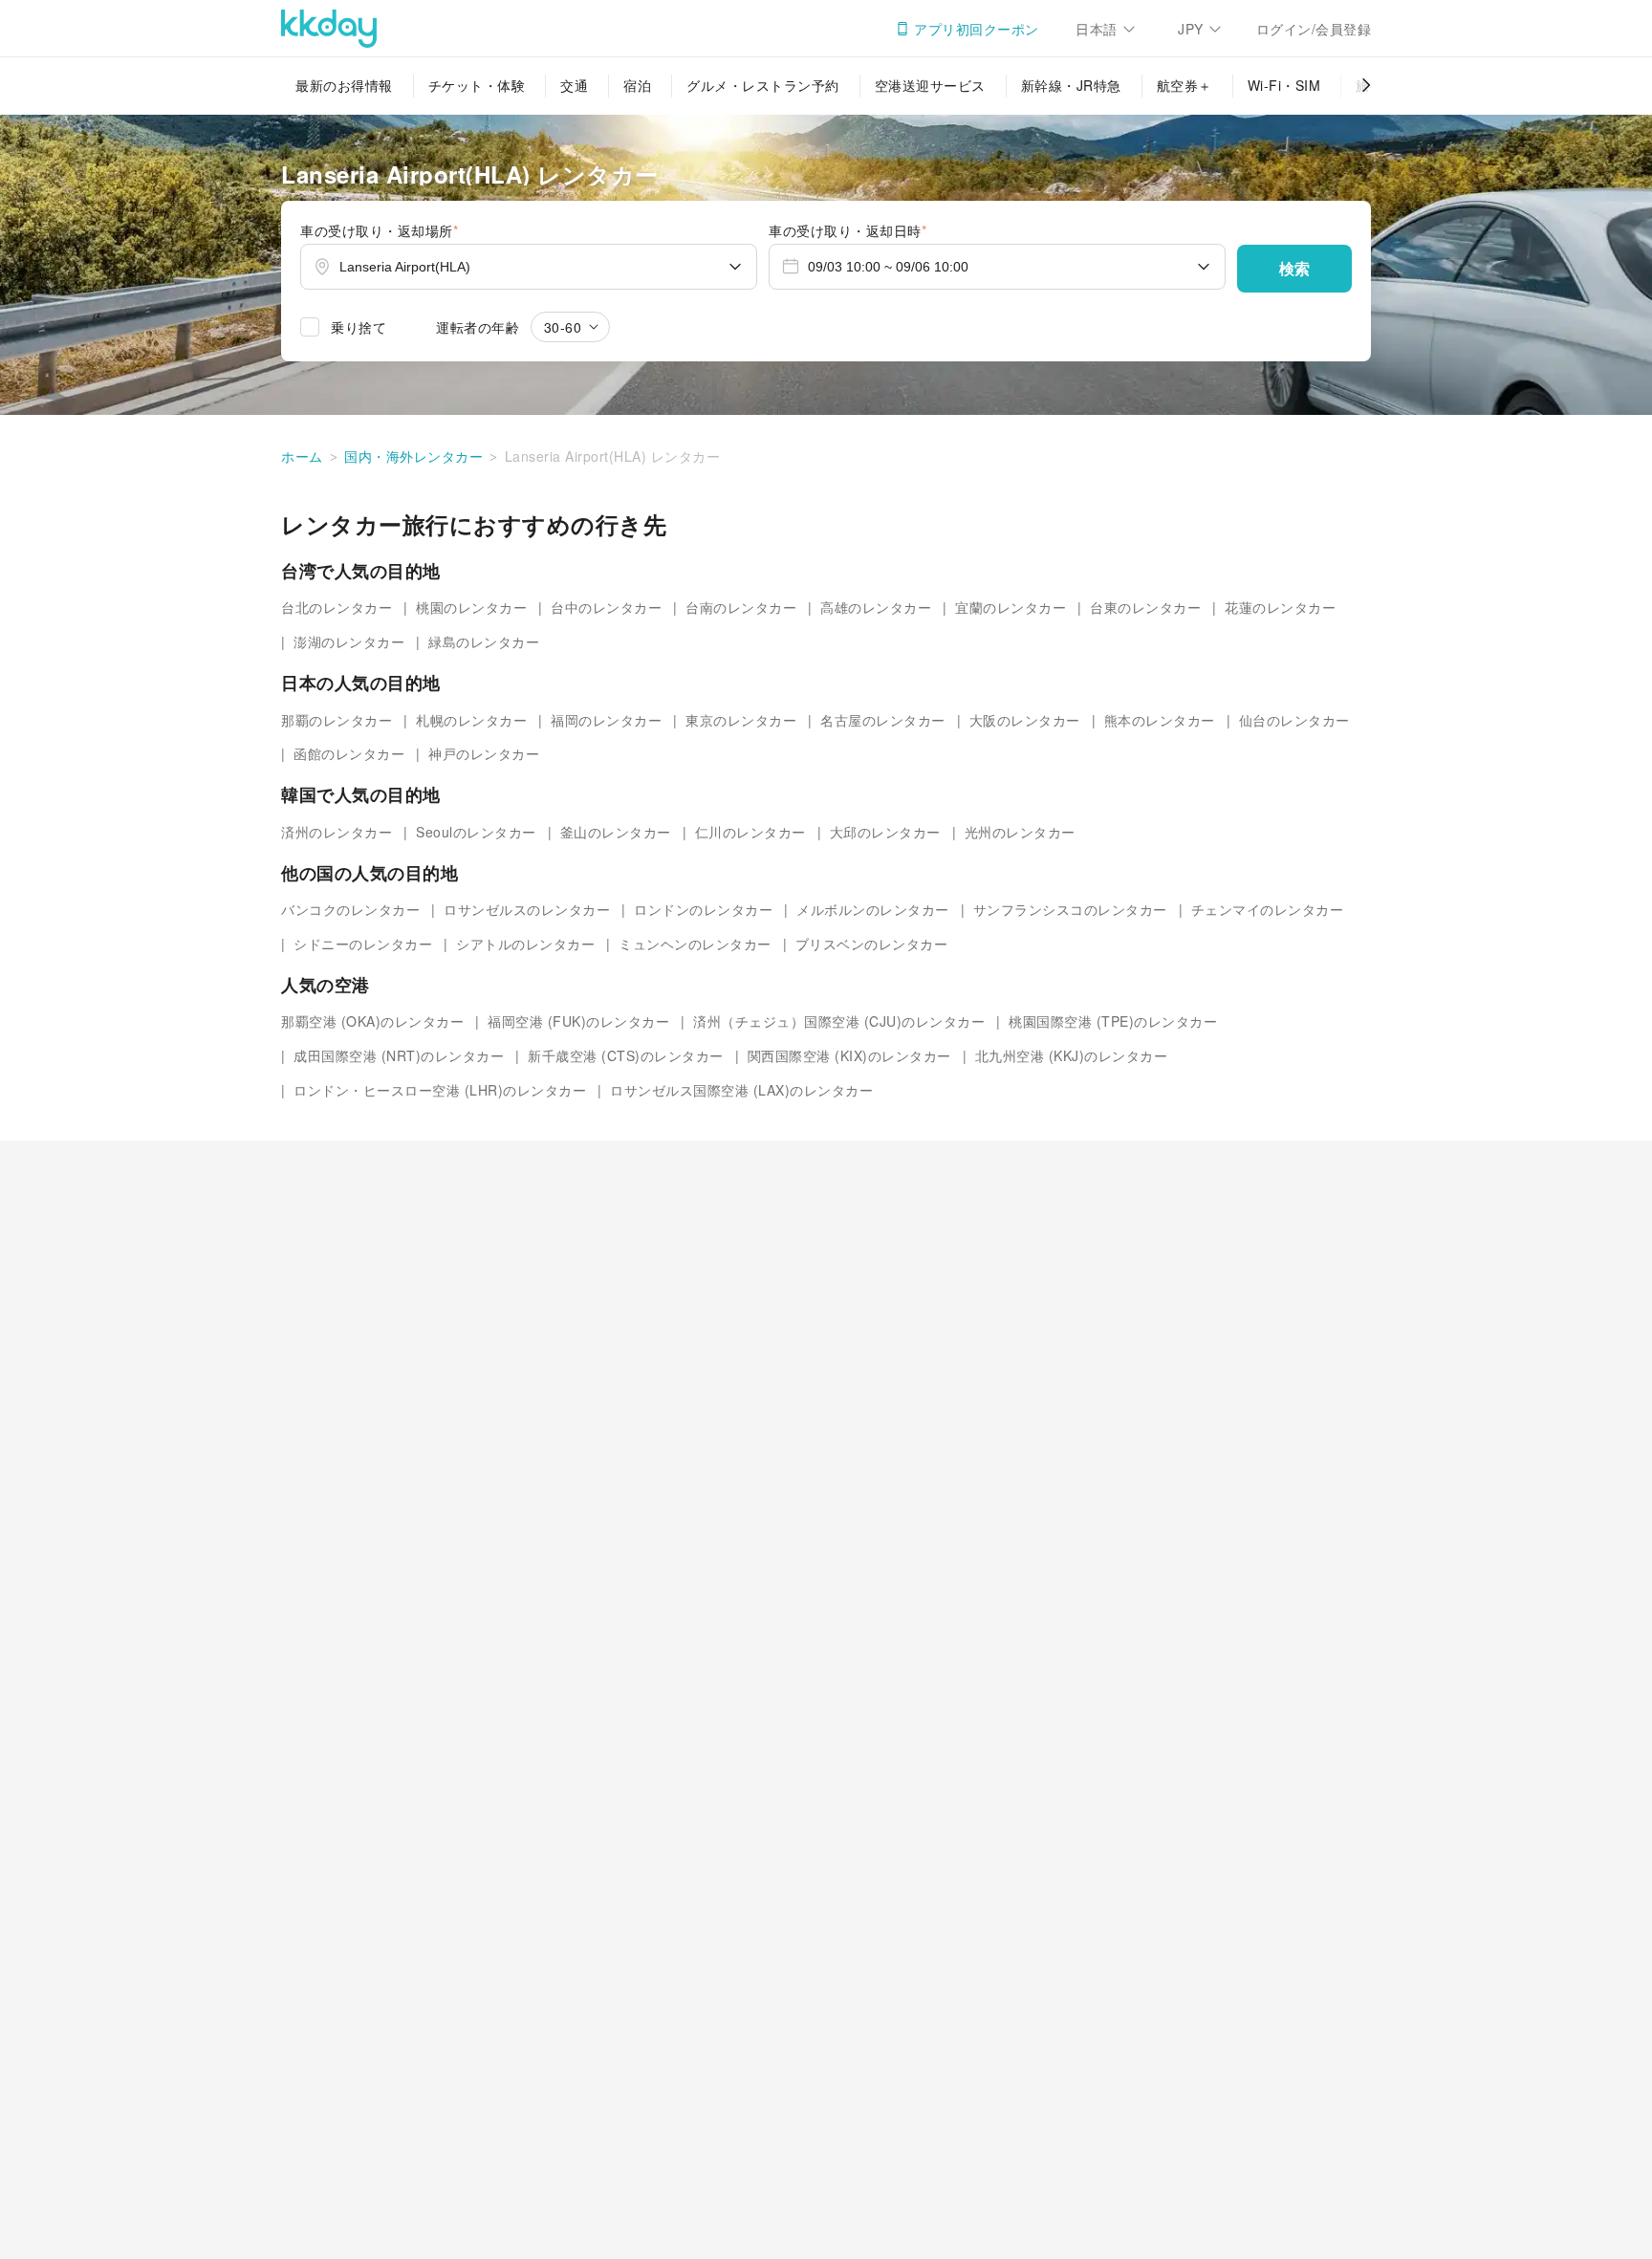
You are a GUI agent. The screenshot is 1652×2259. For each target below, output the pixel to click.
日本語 (1097, 29)
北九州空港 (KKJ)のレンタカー (1072, 1055)
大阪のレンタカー (1025, 719)
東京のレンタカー (741, 719)
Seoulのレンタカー (476, 832)
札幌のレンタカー (471, 719)
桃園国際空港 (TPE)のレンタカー (1113, 1021)
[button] (1294, 269)
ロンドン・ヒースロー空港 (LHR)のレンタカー (440, 1090)
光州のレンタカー (1020, 832)
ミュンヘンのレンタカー (695, 944)
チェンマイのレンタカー (1268, 909)
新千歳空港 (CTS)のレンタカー (626, 1055)
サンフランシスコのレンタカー (1070, 909)
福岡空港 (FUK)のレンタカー (578, 1021)
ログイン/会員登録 (1314, 29)
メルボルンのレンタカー (873, 909)
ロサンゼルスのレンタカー (527, 909)
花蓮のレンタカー (1280, 607)
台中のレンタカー (606, 607)
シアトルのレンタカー (525, 944)
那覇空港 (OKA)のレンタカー (372, 1021)
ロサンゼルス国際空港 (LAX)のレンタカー (741, 1090)
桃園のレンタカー (471, 607)
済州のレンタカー (337, 832)
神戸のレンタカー (484, 753)
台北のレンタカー (337, 607)
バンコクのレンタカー (350, 909)
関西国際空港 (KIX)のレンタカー (849, 1055)
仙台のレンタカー (1294, 719)
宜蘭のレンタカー (1011, 607)
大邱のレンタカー (885, 832)
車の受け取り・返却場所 (379, 230)
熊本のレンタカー (1160, 719)
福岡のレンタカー (606, 719)
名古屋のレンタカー (883, 719)
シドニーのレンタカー (363, 944)
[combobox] (529, 267)
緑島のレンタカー (484, 641)
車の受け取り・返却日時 (848, 230)
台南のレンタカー (741, 607)
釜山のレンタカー (616, 832)
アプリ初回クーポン (977, 29)
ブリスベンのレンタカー (872, 944)
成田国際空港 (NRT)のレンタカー (399, 1055)
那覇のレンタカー (337, 719)
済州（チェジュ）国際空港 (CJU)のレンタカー (839, 1021)
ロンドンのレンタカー (703, 909)
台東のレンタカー (1145, 607)
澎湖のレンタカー (349, 641)
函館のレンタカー (349, 753)
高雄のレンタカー (876, 607)
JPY (1191, 29)
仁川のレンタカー (750, 832)
